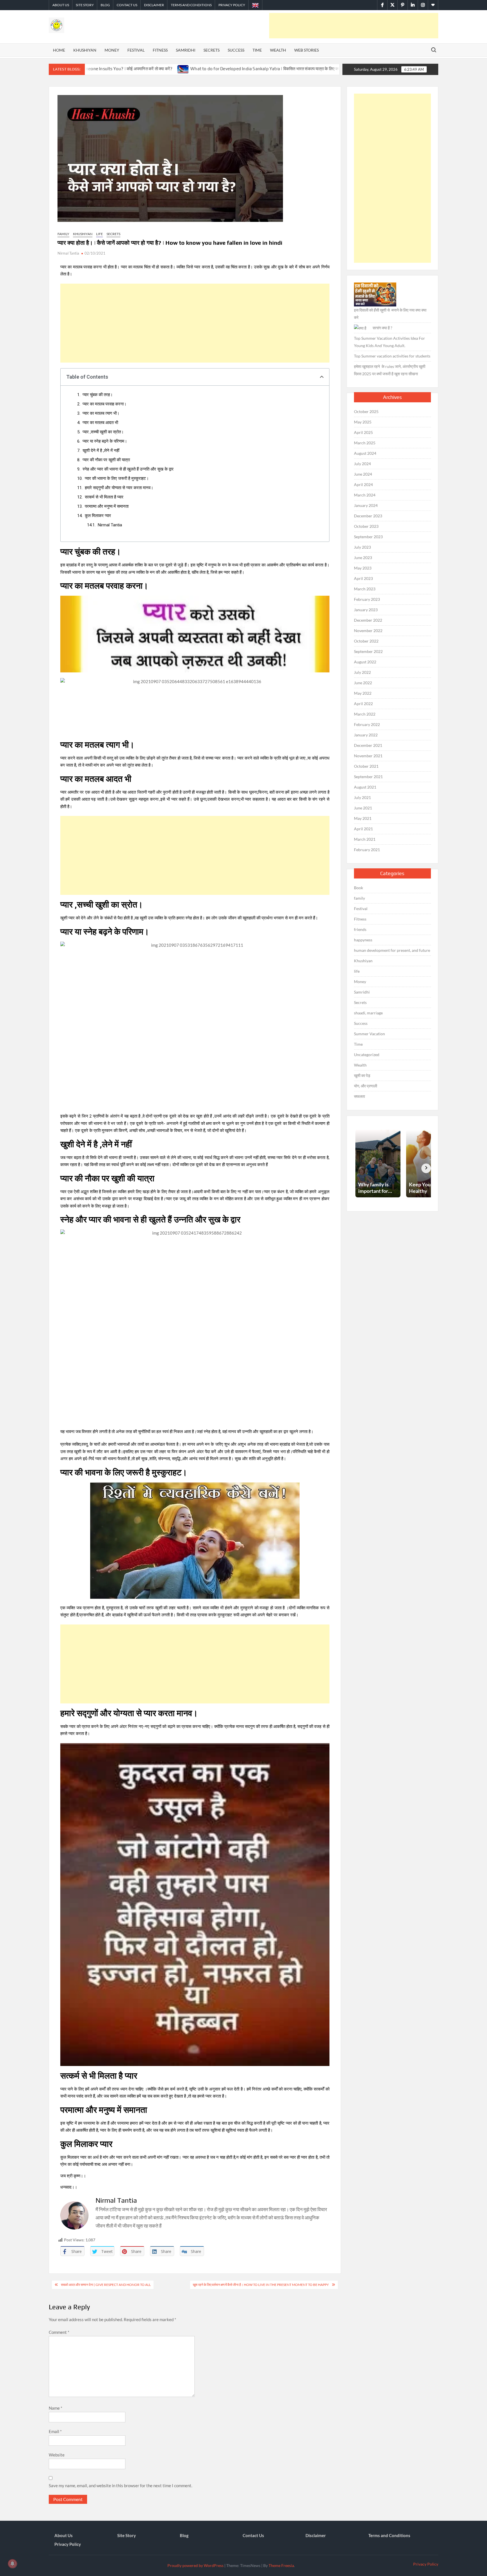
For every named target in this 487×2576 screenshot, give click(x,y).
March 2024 (365, 495)
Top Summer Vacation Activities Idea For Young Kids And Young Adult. (389, 342)
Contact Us (127, 5)
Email (55, 2431)
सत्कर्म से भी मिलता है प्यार (104, 497)
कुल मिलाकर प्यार (98, 516)
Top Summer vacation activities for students (392, 356)
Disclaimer (154, 5)
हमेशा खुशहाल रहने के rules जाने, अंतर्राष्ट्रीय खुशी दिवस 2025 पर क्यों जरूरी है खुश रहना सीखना (390, 370)
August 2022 (365, 662)
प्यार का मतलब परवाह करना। (105, 404)
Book (358, 888)
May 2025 (363, 422)
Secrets (212, 50)
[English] (255, 5)
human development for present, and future (392, 950)
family (63, 234)
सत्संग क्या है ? (382, 328)
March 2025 (365, 443)
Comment (59, 2332)
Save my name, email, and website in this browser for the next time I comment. (120, 2486)
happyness (363, 940)
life (99, 234)
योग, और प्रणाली (366, 1086)
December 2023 (368, 516)
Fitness (160, 50)
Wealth (278, 50)
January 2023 (366, 610)
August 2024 (365, 453)
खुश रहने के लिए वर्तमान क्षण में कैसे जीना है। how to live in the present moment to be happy (261, 2285)
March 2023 (365, 589)
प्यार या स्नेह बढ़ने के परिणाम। (105, 441)
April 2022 (363, 704)
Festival (136, 50)
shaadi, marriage (368, 1013)
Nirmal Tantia (68, 253)
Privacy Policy (232, 5)
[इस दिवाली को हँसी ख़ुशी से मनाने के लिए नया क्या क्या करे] (375, 294)
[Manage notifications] (12, 2564)
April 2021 (363, 829)
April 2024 (363, 484)
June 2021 (363, 808)
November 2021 (368, 756)
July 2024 (362, 464)
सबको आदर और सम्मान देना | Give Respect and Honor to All (106, 2285)
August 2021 (365, 787)
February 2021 (367, 850)
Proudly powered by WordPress (195, 2565)
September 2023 (368, 537)
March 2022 (365, 714)
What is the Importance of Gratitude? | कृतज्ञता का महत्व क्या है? (286, 69)
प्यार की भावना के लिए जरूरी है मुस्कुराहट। (117, 478)
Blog (105, 5)
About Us (61, 5)
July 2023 (362, 547)
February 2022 (367, 724)
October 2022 (366, 641)
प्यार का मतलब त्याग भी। (101, 413)
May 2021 (363, 818)
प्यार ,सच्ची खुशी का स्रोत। (103, 432)
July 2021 (362, 797)
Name (56, 2408)
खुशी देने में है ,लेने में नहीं (101, 451)
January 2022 (366, 735)
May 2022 (363, 693)
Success (236, 50)
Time (257, 50)
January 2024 (366, 505)
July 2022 (362, 672)
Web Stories (306, 50)
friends (360, 929)
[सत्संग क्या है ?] (360, 328)
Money (112, 50)
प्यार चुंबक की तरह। (98, 395)
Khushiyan (85, 50)
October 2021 (366, 766)
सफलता (359, 1096)
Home (59, 50)
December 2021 (368, 745)
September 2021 (368, 777)
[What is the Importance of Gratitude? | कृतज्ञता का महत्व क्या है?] (223, 69)
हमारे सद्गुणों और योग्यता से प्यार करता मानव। (119, 488)
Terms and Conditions (191, 5)
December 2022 (368, 620)
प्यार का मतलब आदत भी (100, 423)
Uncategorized (367, 1055)
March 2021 (365, 839)
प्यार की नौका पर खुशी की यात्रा (106, 460)
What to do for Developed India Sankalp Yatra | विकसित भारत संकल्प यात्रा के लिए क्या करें (133, 69)
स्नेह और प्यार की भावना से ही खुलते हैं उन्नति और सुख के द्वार (128, 469)
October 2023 (366, 526)
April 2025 (363, 432)
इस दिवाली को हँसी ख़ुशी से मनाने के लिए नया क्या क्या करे (390, 314)
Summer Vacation (369, 1034)
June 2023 (363, 558)
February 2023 (367, 599)
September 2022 (368, 651)
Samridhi (186, 50)
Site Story (85, 5)
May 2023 (363, 568)
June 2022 (363, 683)
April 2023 (363, 578)
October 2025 (366, 411)
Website (57, 2455)
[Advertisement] (354, 26)
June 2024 (363, 474)
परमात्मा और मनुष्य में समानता (107, 506)
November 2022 (368, 631)
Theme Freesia (281, 2565)
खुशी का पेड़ (362, 1075)
